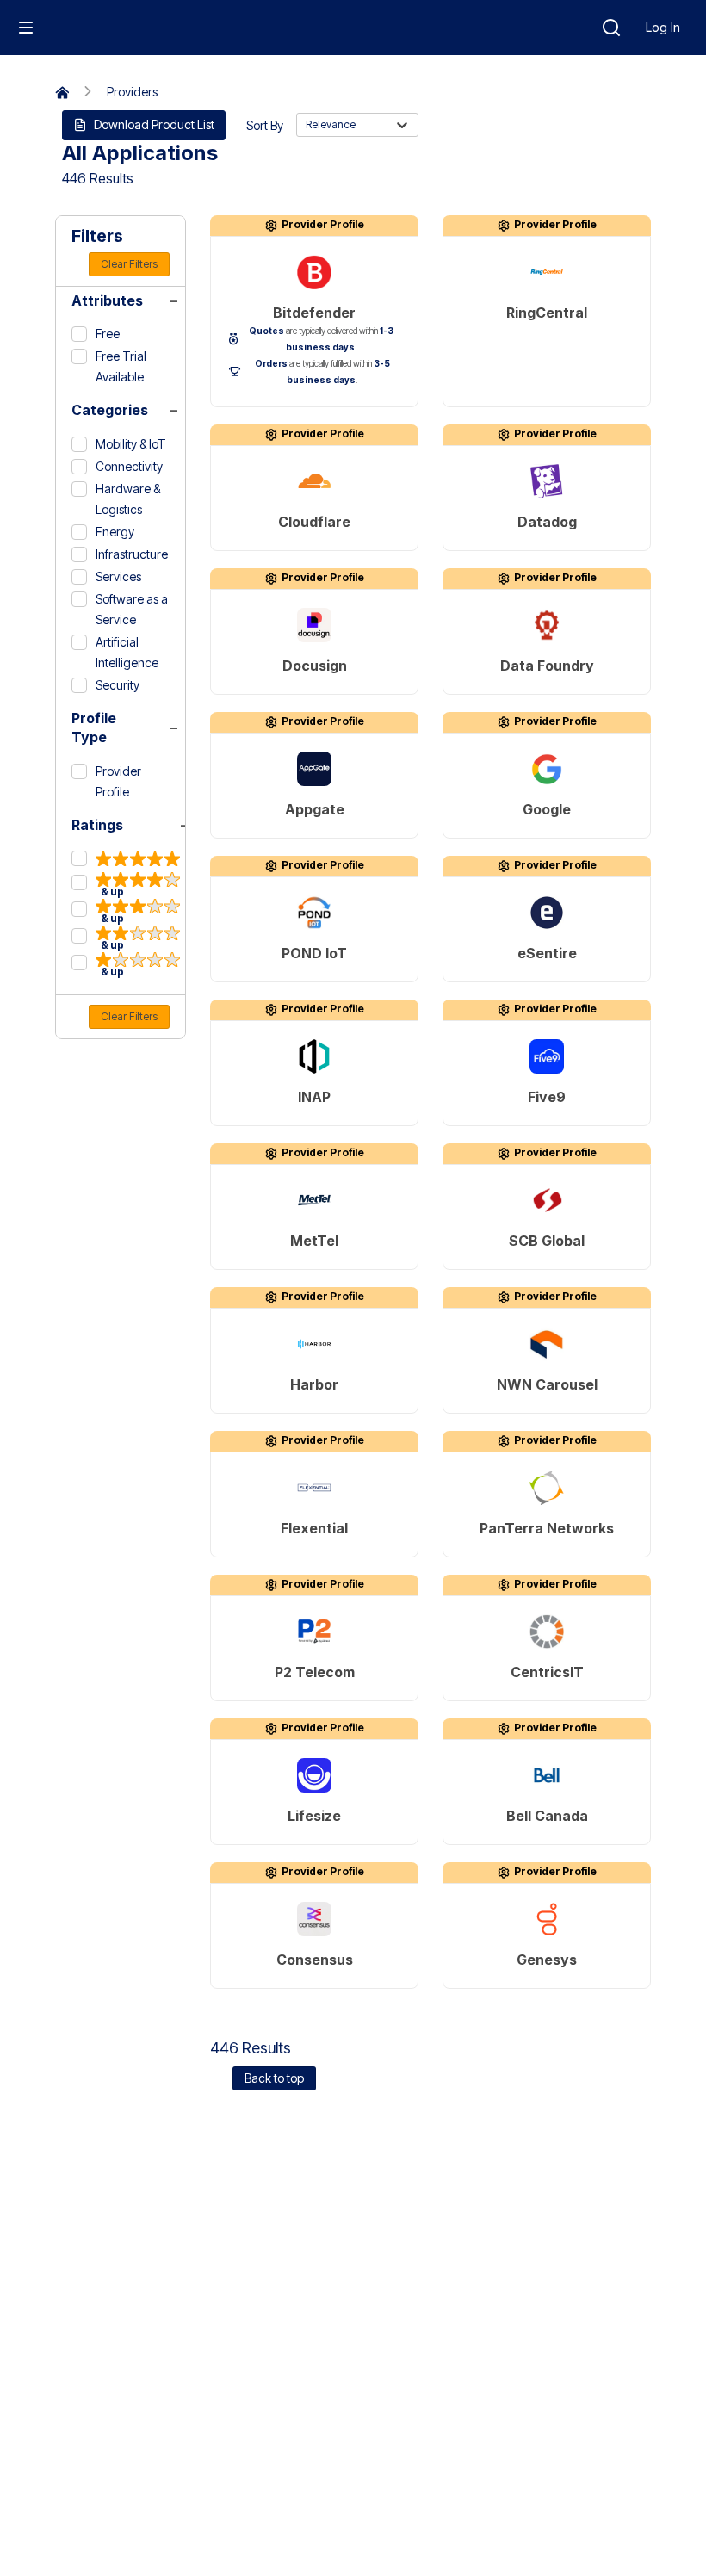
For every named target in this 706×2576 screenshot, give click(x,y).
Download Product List (154, 124)
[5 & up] (126, 859)
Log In (663, 27)
